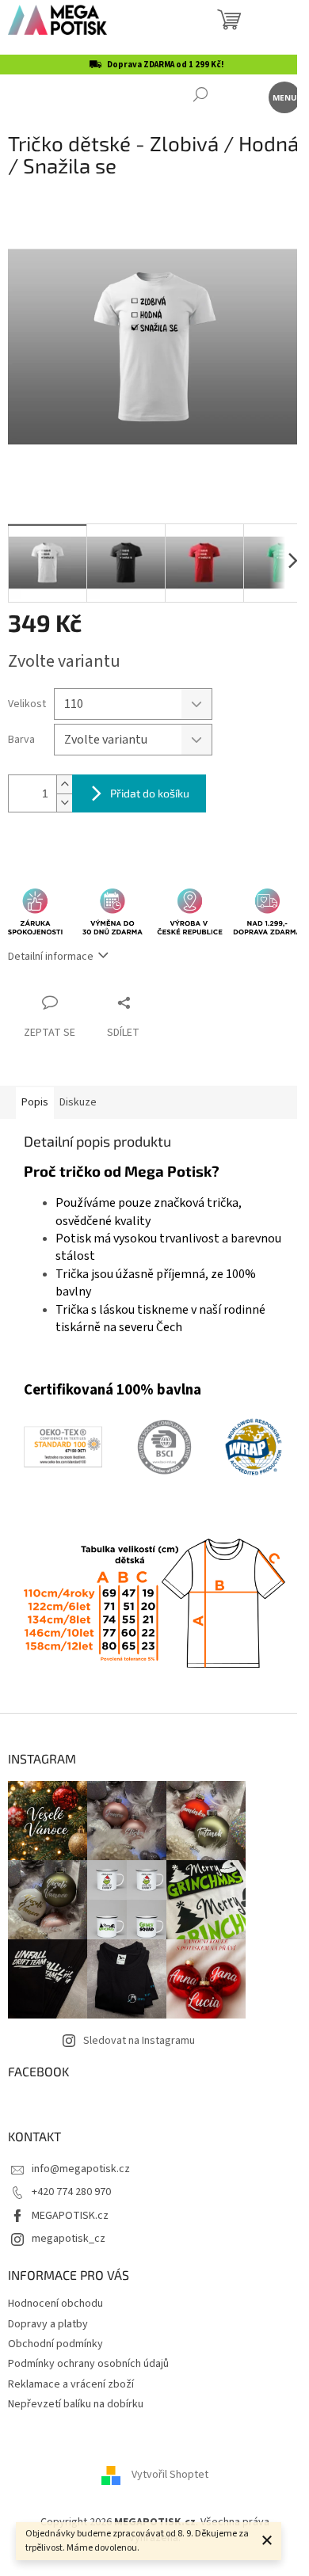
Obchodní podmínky (55, 2344)
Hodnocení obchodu (55, 2304)
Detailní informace (51, 957)
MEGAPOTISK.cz (70, 2216)
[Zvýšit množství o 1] (64, 784)
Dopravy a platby (48, 2324)
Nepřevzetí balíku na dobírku (76, 2404)
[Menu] (283, 96)
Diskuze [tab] (78, 1102)
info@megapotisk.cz (81, 2169)
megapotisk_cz (69, 2239)
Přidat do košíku (150, 793)
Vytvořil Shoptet (170, 2475)
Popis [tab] (35, 1102)
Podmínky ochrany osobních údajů (88, 2364)
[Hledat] (200, 96)
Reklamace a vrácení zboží (71, 2384)
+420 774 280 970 (71, 2192)
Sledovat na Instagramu (139, 2041)
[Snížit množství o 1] (64, 803)
